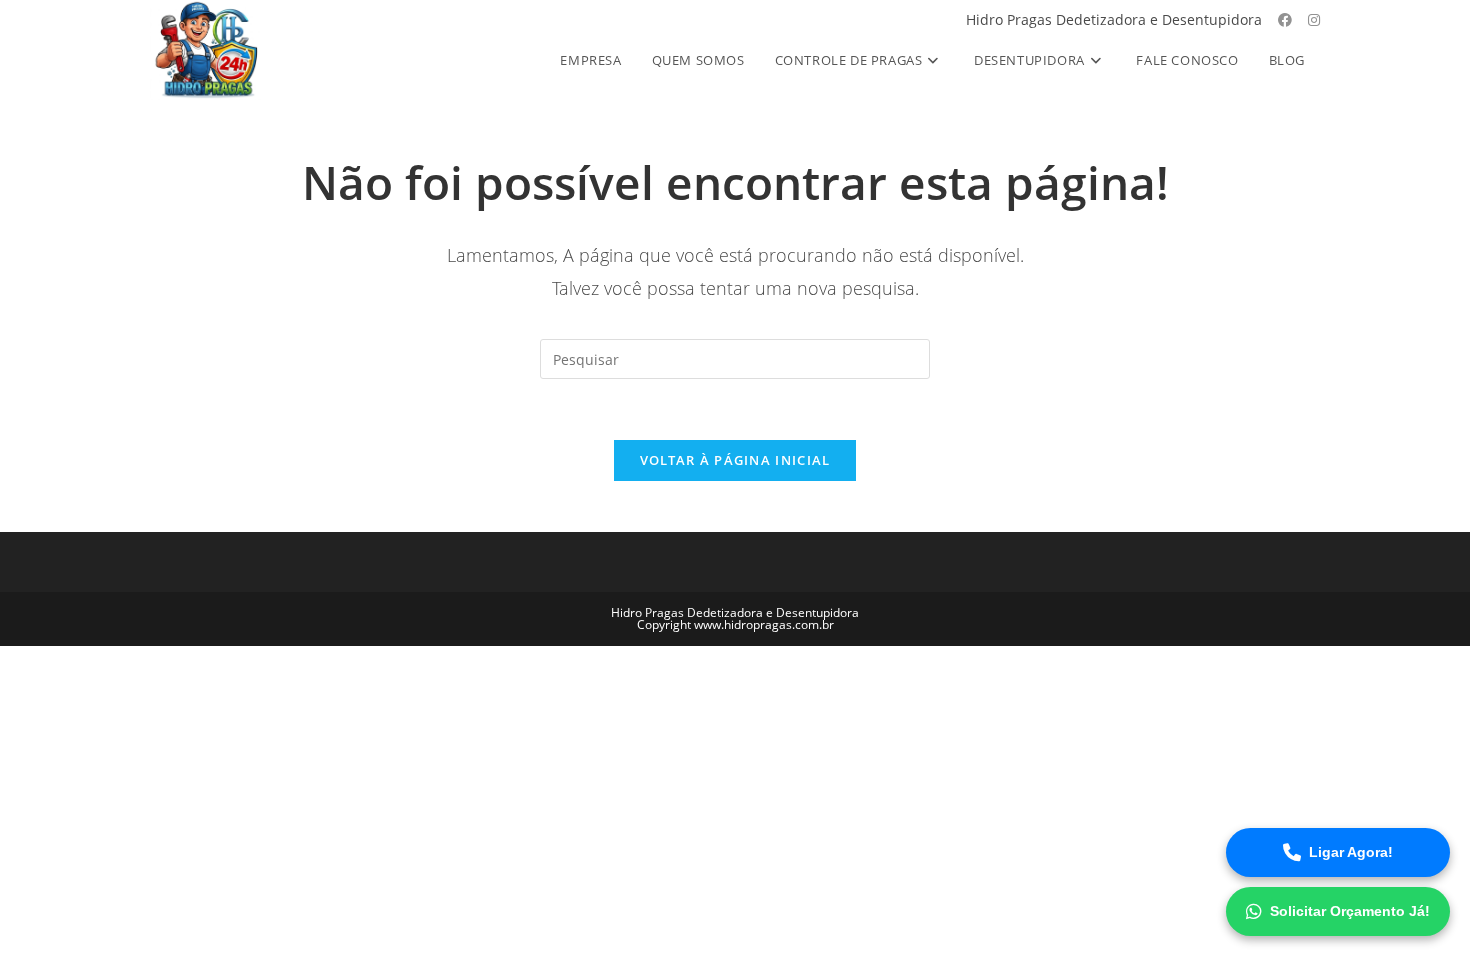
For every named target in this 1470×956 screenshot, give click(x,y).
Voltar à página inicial (735, 460)
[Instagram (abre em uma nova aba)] (1314, 20)
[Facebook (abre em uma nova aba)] (1285, 20)
